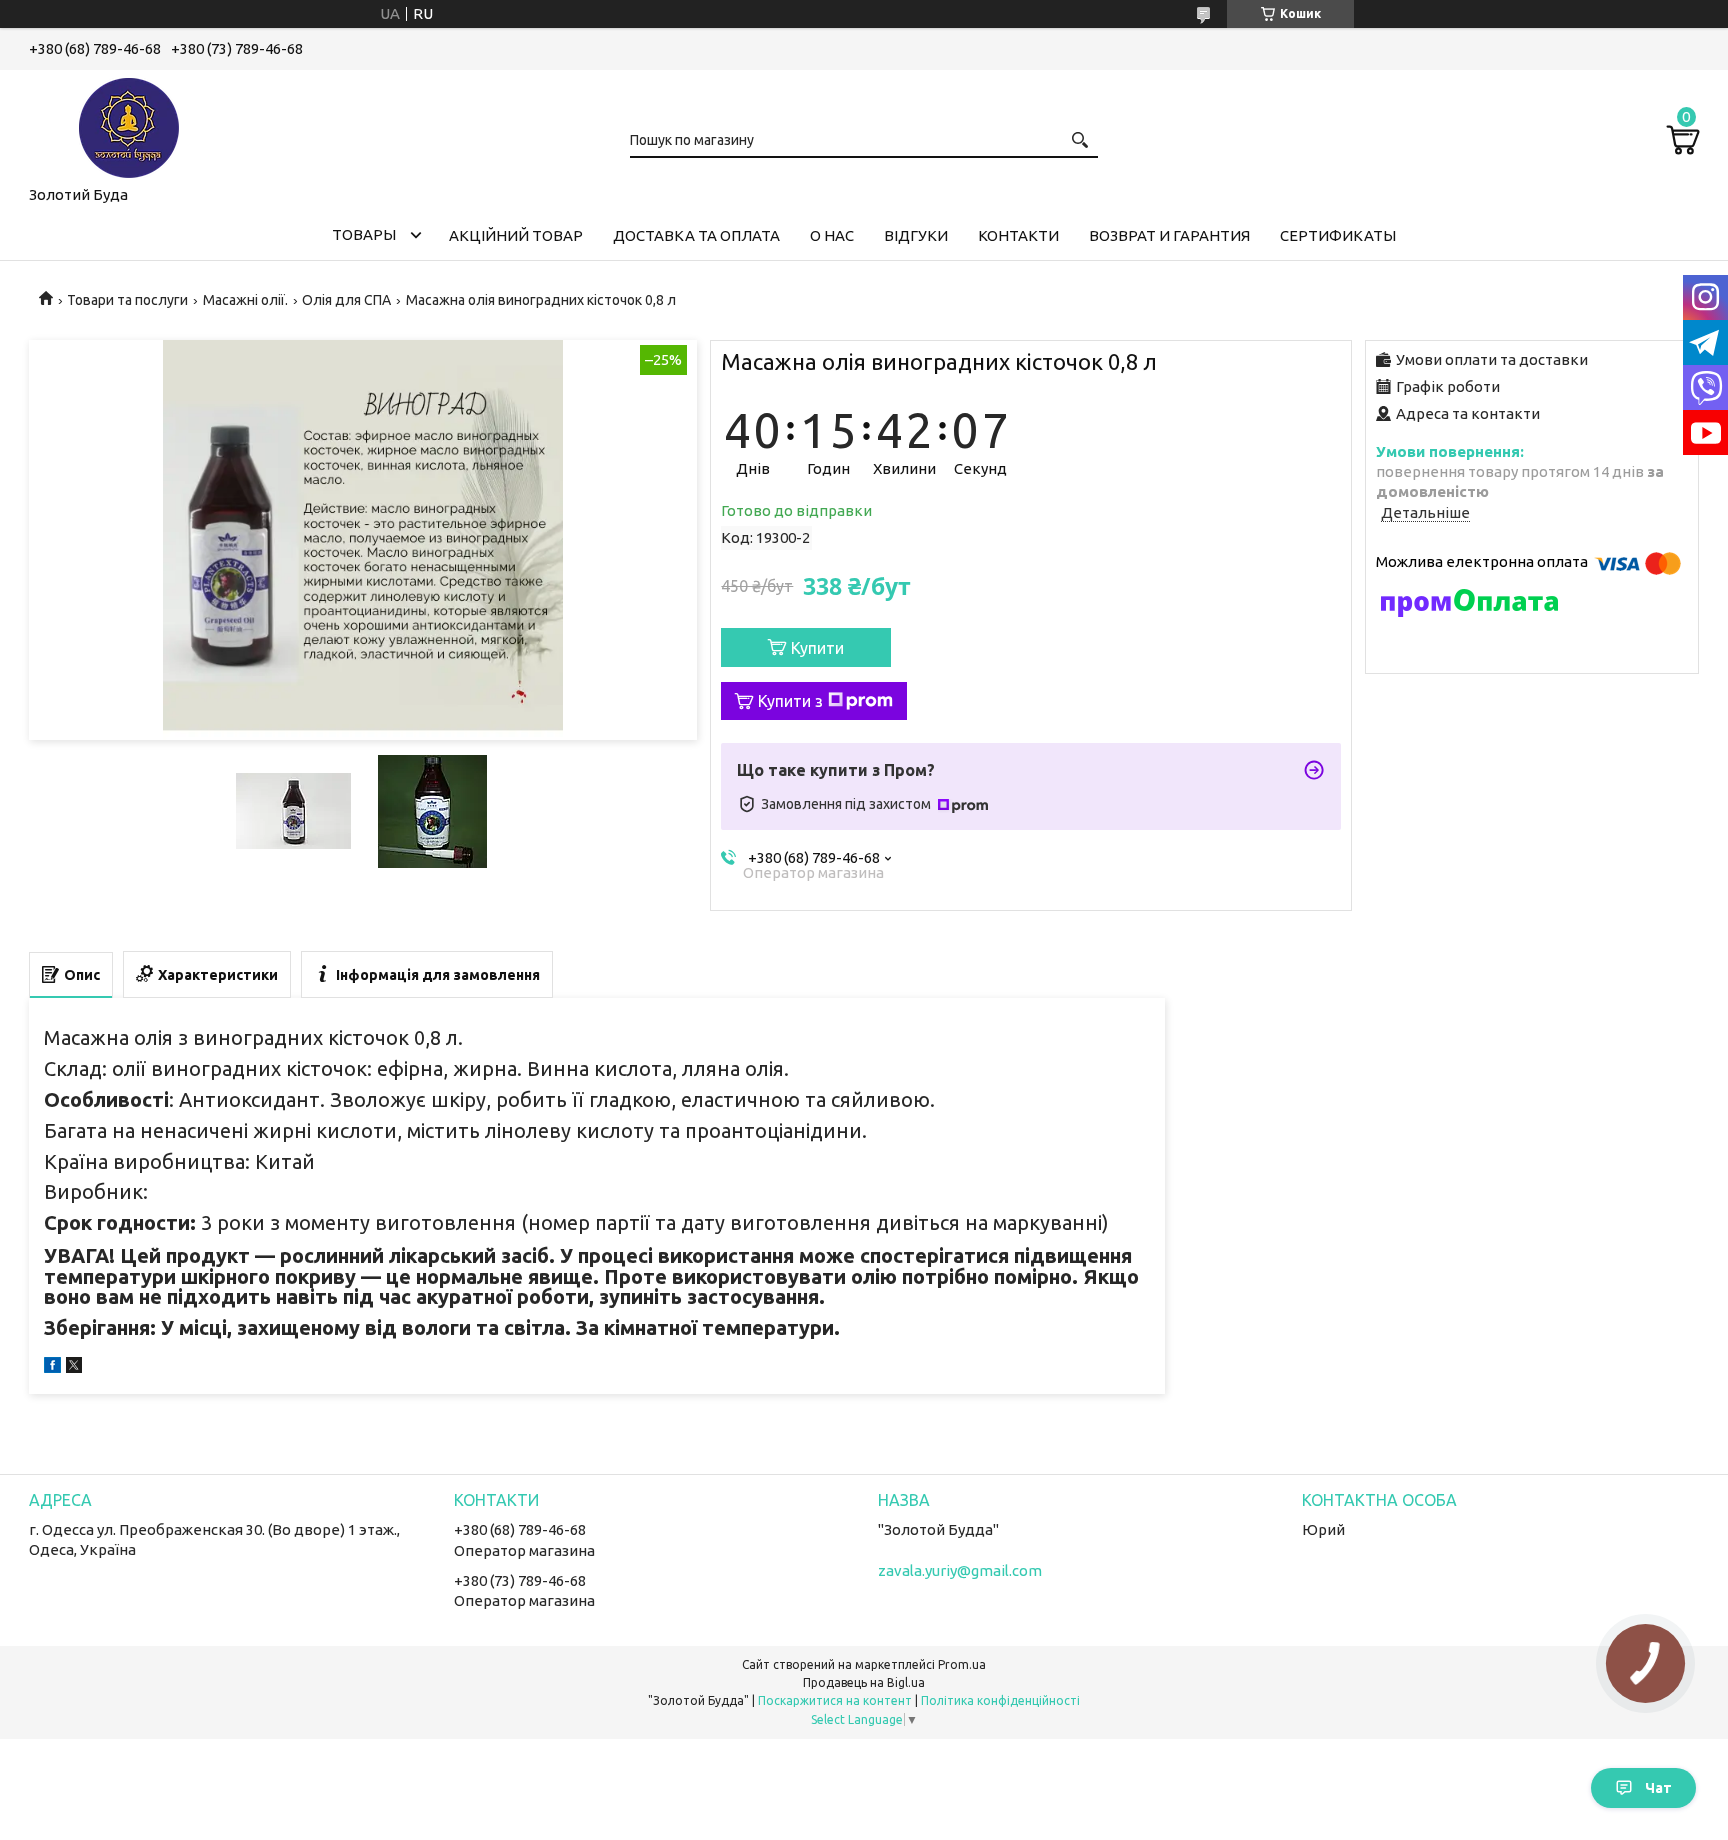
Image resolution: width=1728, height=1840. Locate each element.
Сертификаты (1338, 235)
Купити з (790, 701)
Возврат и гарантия (1169, 235)
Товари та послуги (127, 300)
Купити (817, 648)
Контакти (1018, 235)
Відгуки (916, 235)
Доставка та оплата (696, 235)
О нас (832, 235)
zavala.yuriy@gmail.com (960, 1570)
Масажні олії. (245, 300)
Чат (1658, 1788)
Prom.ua (962, 1664)
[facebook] (52, 1367)
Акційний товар (516, 235)
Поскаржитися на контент (835, 1700)
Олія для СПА (346, 300)
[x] (74, 1367)
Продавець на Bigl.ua (864, 1682)
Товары (364, 234)
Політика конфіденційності (1000, 1700)
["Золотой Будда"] (129, 124)
